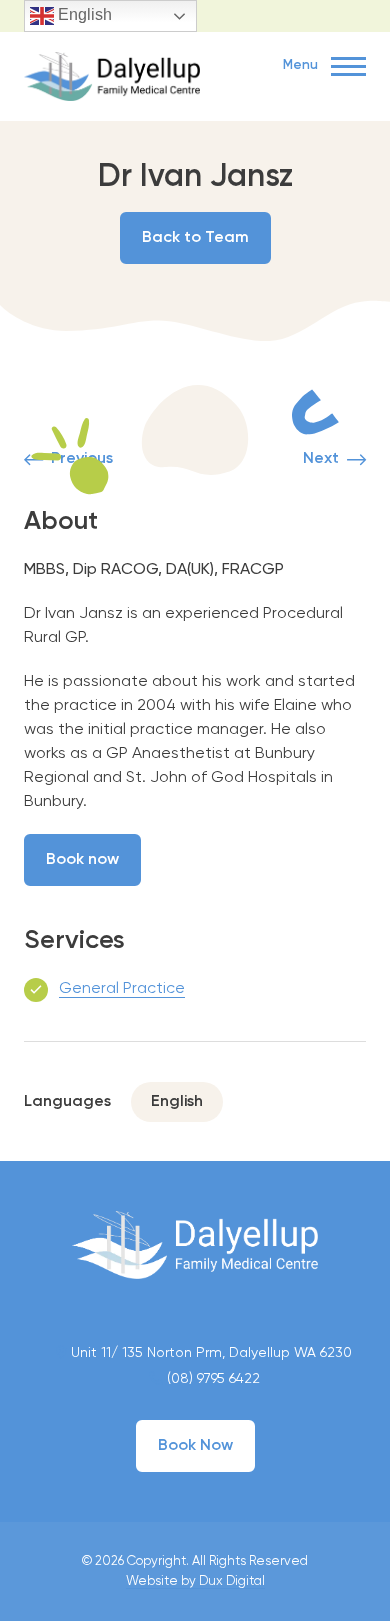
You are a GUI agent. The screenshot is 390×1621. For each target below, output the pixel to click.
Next (321, 459)
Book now (82, 860)
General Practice (122, 989)
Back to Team (195, 238)
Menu (302, 65)
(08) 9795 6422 (211, 1379)
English (83, 14)
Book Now (195, 1446)
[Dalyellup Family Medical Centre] (112, 74)
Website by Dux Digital (195, 1581)
